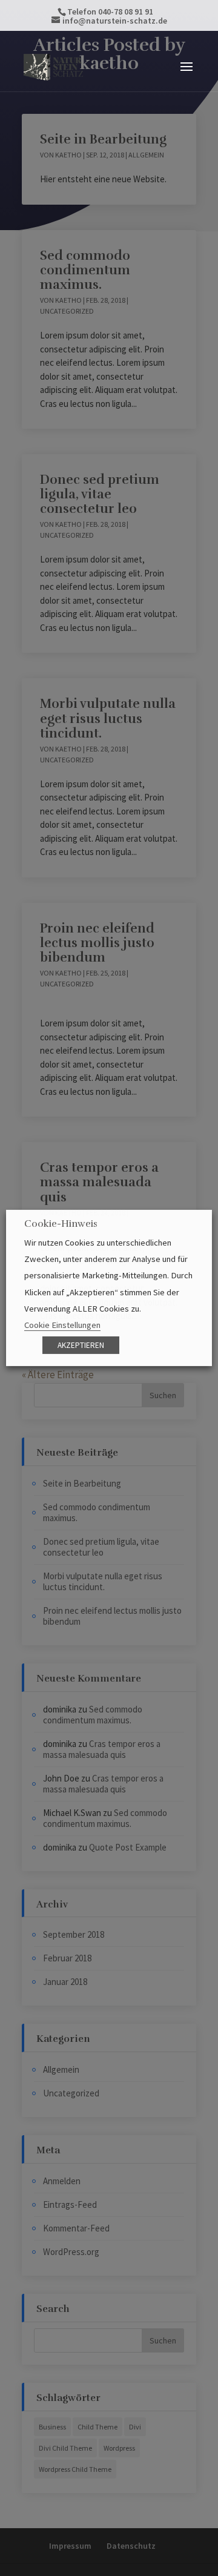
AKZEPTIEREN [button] (81, 1345)
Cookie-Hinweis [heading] (61, 1224)
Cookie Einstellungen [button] (62, 1325)
